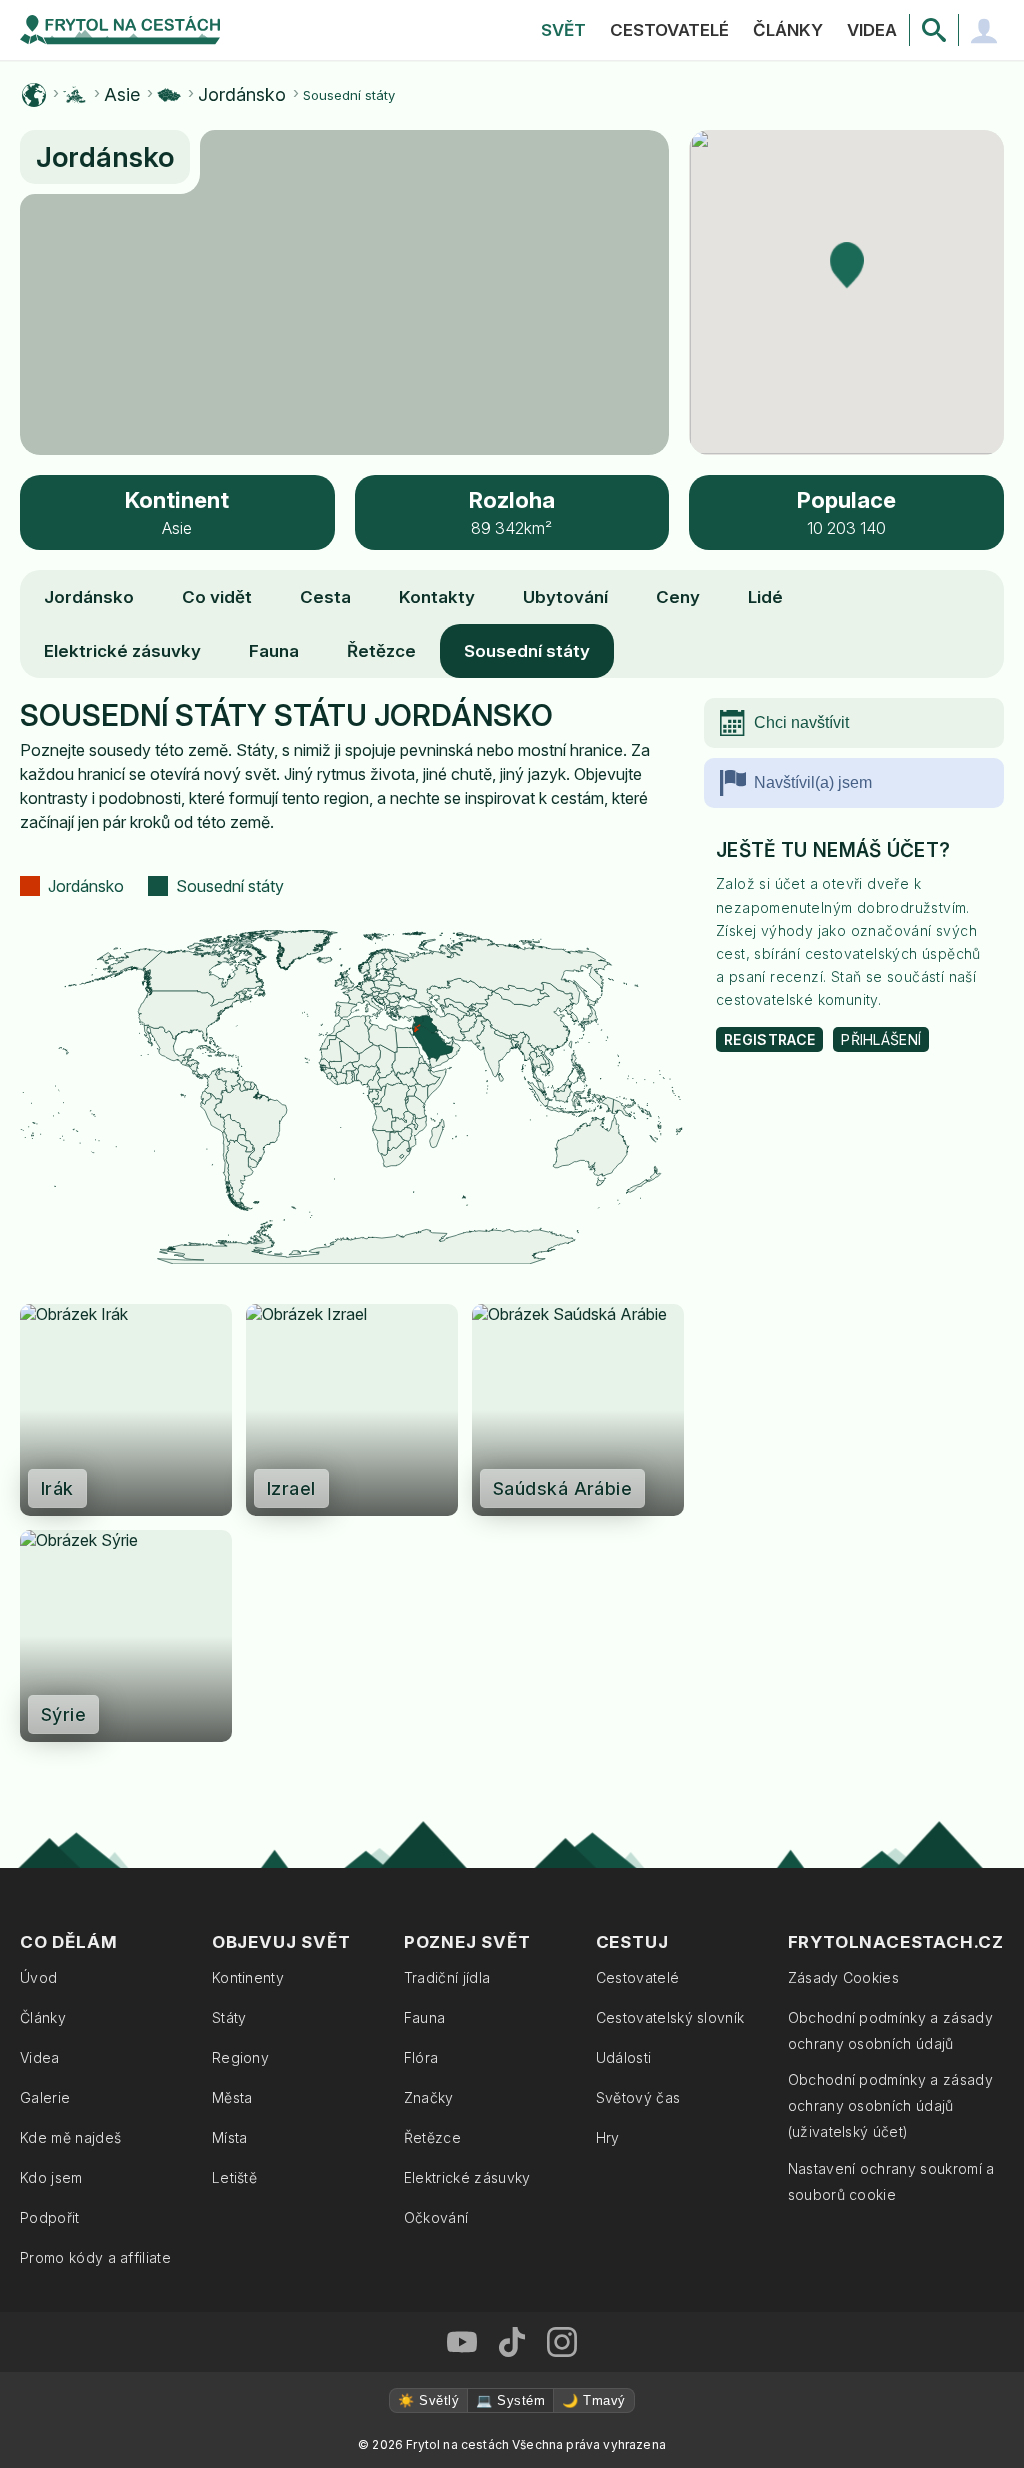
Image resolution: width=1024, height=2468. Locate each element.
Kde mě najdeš (70, 2137)
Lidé (765, 597)
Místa (230, 2137)
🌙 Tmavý (593, 2400)
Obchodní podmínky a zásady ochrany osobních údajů (890, 2030)
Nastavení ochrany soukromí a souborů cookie (891, 2181)
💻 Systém (510, 2400)
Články (788, 30)
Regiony (240, 2057)
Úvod (38, 1977)
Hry (608, 2137)
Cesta (325, 597)
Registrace (769, 1039)
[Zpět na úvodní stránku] (120, 30)
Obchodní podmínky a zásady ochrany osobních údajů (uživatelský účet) (890, 2105)
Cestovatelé (669, 30)
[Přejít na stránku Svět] (34, 95)
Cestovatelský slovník (670, 2017)
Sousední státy (527, 651)
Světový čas (638, 2097)
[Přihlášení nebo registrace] (984, 30)
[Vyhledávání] (934, 30)
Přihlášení (881, 1039)
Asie (122, 95)
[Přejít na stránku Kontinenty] (75, 95)
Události (624, 2057)
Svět (563, 30)
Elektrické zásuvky (122, 651)
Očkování (436, 2217)
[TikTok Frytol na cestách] (512, 2342)
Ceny (678, 597)
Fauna (274, 651)
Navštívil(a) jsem (813, 782)
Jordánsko (242, 95)
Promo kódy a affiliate (95, 2257)
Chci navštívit (801, 722)
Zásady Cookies (843, 1977)
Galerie (45, 2097)
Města (232, 2097)
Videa (872, 30)
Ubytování (565, 597)
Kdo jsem (51, 2177)
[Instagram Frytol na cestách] (562, 2342)
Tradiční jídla (447, 1977)
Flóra (421, 2057)
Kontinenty (248, 1977)
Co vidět (217, 597)
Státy (229, 2017)
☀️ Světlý (428, 2400)
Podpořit (50, 2217)
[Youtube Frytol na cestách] (462, 2342)
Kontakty (437, 597)
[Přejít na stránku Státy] (169, 95)
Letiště (234, 2177)
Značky (429, 2097)
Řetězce (381, 651)
